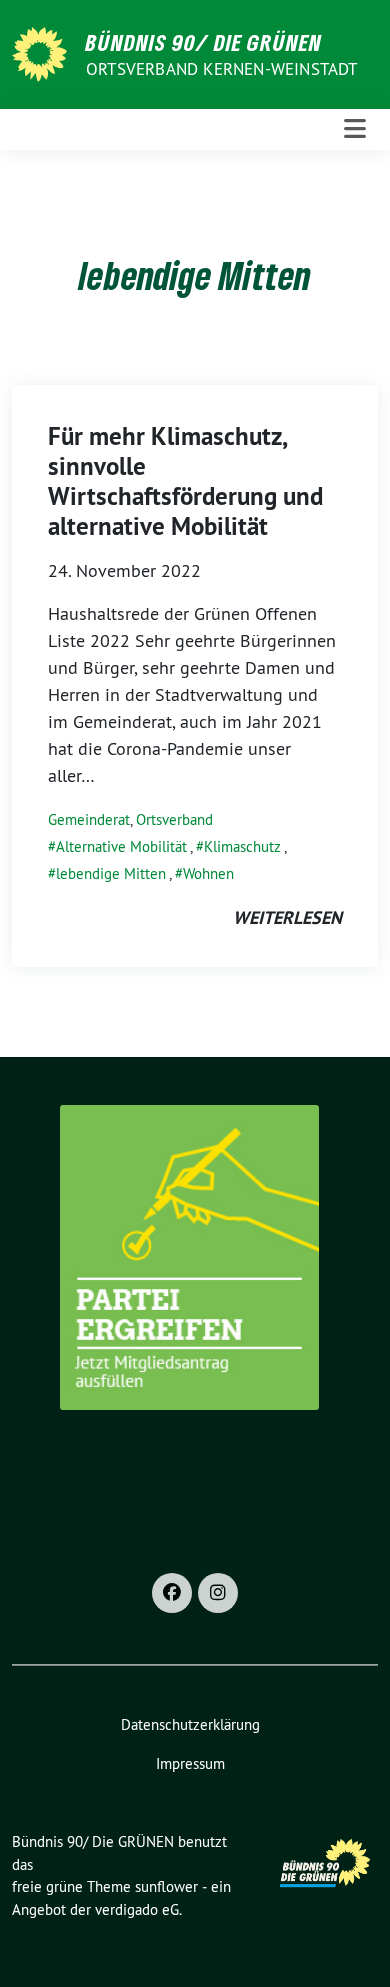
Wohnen (208, 873)
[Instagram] (218, 1593)
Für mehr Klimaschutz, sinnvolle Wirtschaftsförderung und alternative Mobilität (185, 481)
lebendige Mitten (111, 873)
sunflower (166, 1886)
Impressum (190, 1763)
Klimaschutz (242, 846)
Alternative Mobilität (121, 846)
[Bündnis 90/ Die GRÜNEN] (43, 52)
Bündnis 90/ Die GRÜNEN (204, 42)
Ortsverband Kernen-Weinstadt (222, 69)
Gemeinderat (89, 819)
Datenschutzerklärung (190, 1724)
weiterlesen (287, 917)
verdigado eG (137, 1909)
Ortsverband (174, 819)
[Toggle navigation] (355, 129)
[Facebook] (172, 1593)
